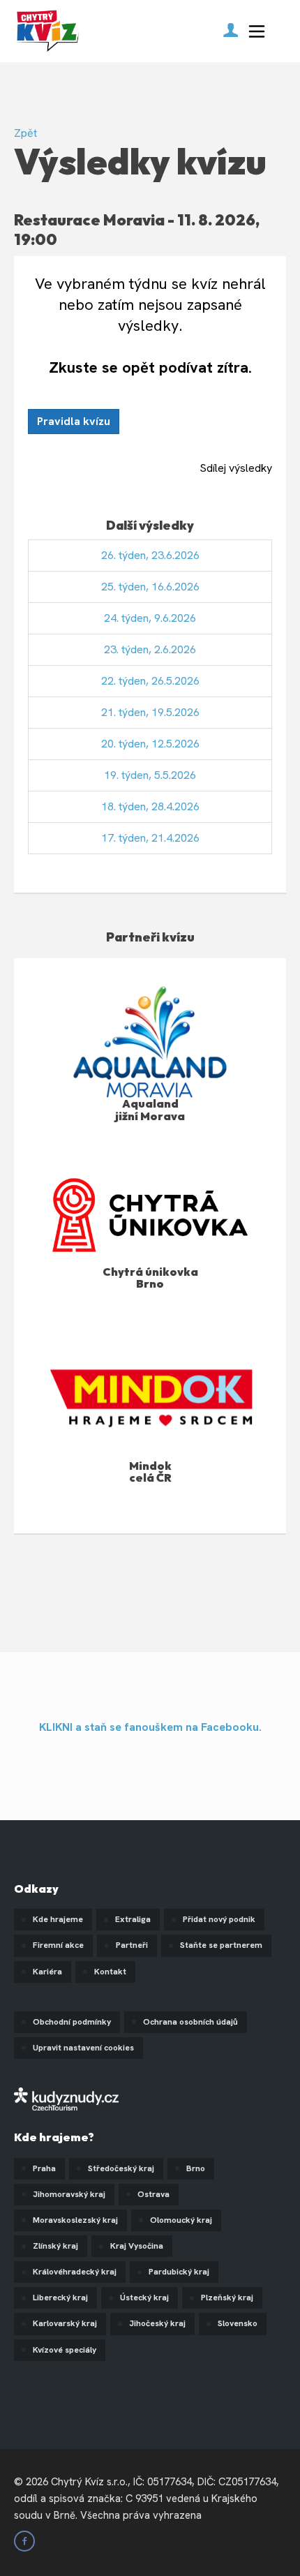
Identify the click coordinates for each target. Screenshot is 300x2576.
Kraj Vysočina (137, 2246)
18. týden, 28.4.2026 (150, 806)
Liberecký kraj (60, 2298)
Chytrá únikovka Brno (150, 1278)
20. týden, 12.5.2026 (150, 744)
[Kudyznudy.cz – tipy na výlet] (66, 2098)
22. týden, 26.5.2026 (150, 681)
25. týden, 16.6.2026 (150, 587)
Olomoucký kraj (181, 2220)
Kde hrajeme (58, 1919)
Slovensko (238, 2323)
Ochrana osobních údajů (190, 2022)
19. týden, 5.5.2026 (150, 775)
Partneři (132, 1945)
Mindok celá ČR (150, 1472)
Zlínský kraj (55, 2246)
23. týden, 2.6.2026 (150, 649)
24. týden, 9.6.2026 (150, 618)
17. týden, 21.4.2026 (150, 838)
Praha (44, 2168)
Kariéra (47, 1972)
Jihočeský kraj (157, 2323)
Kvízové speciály (65, 2350)
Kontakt (110, 1972)
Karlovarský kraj (65, 2323)
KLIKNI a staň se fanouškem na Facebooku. (150, 1727)
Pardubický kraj (179, 2272)
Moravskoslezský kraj (75, 2220)
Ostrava (153, 2194)
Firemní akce (58, 1945)
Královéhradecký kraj (75, 2272)
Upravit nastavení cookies (83, 2048)
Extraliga (133, 1919)
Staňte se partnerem (221, 1945)
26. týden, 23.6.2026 (150, 555)
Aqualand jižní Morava (150, 1110)
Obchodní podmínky (72, 2022)
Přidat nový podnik (219, 1919)
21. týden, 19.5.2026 (150, 712)
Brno (196, 2168)
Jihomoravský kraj (69, 2194)
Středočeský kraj (121, 2168)
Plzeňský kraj (227, 2298)
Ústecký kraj (144, 2298)
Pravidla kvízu (74, 421)
